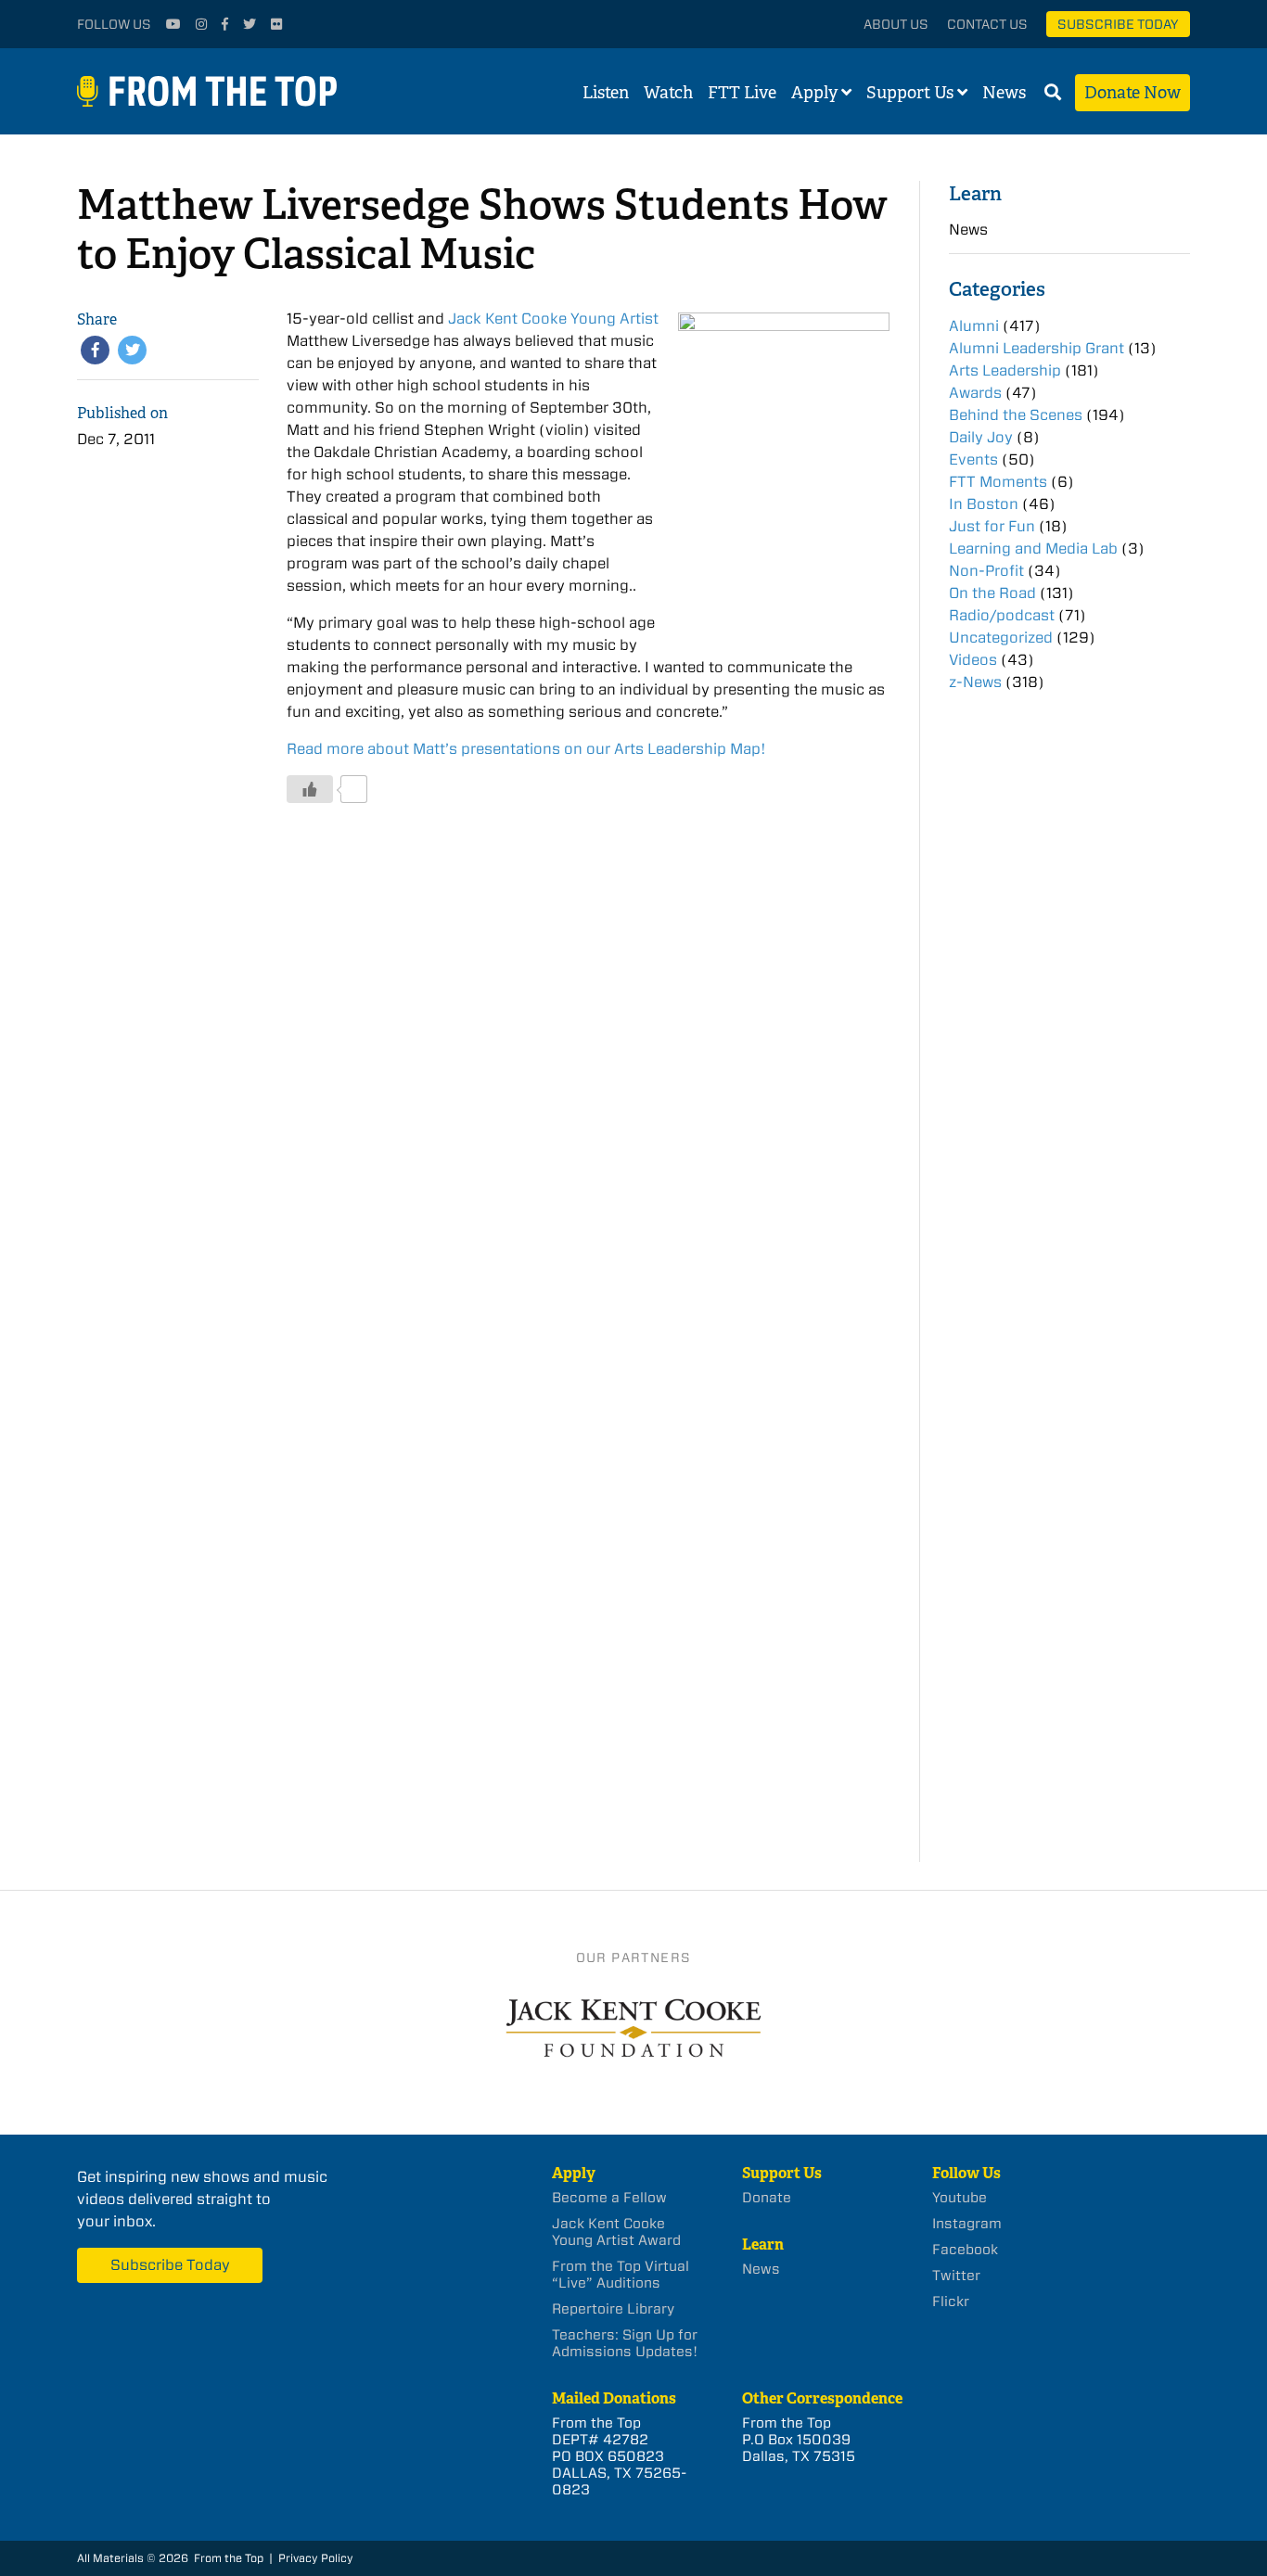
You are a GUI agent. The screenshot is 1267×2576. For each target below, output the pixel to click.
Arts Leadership (1005, 370)
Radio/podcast (1002, 615)
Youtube (960, 2198)
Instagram (967, 2224)
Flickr (951, 2302)
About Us (896, 24)
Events (973, 459)
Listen (606, 93)
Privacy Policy (316, 2558)
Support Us (910, 93)
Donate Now (1133, 93)
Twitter (956, 2276)
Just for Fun (992, 526)
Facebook (965, 2250)
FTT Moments (998, 482)
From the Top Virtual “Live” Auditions (621, 2275)
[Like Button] (310, 789)
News (1004, 93)
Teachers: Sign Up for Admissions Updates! (625, 2343)
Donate (767, 2198)
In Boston (984, 504)
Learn (975, 193)
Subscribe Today (1118, 24)
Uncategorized (1001, 638)
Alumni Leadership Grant (1037, 348)
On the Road (992, 593)
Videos (973, 660)
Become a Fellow (609, 2198)
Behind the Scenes (1016, 415)
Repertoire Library (613, 2309)
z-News (975, 682)
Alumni (974, 326)
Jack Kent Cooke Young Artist (553, 319)
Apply (814, 93)
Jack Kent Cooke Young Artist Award (616, 2232)
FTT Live (742, 93)
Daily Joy (981, 437)
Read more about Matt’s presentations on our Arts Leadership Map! (526, 749)
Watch (668, 93)
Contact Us (987, 24)
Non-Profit (986, 571)
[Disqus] (588, 1098)
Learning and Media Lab (1033, 548)
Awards (975, 393)
